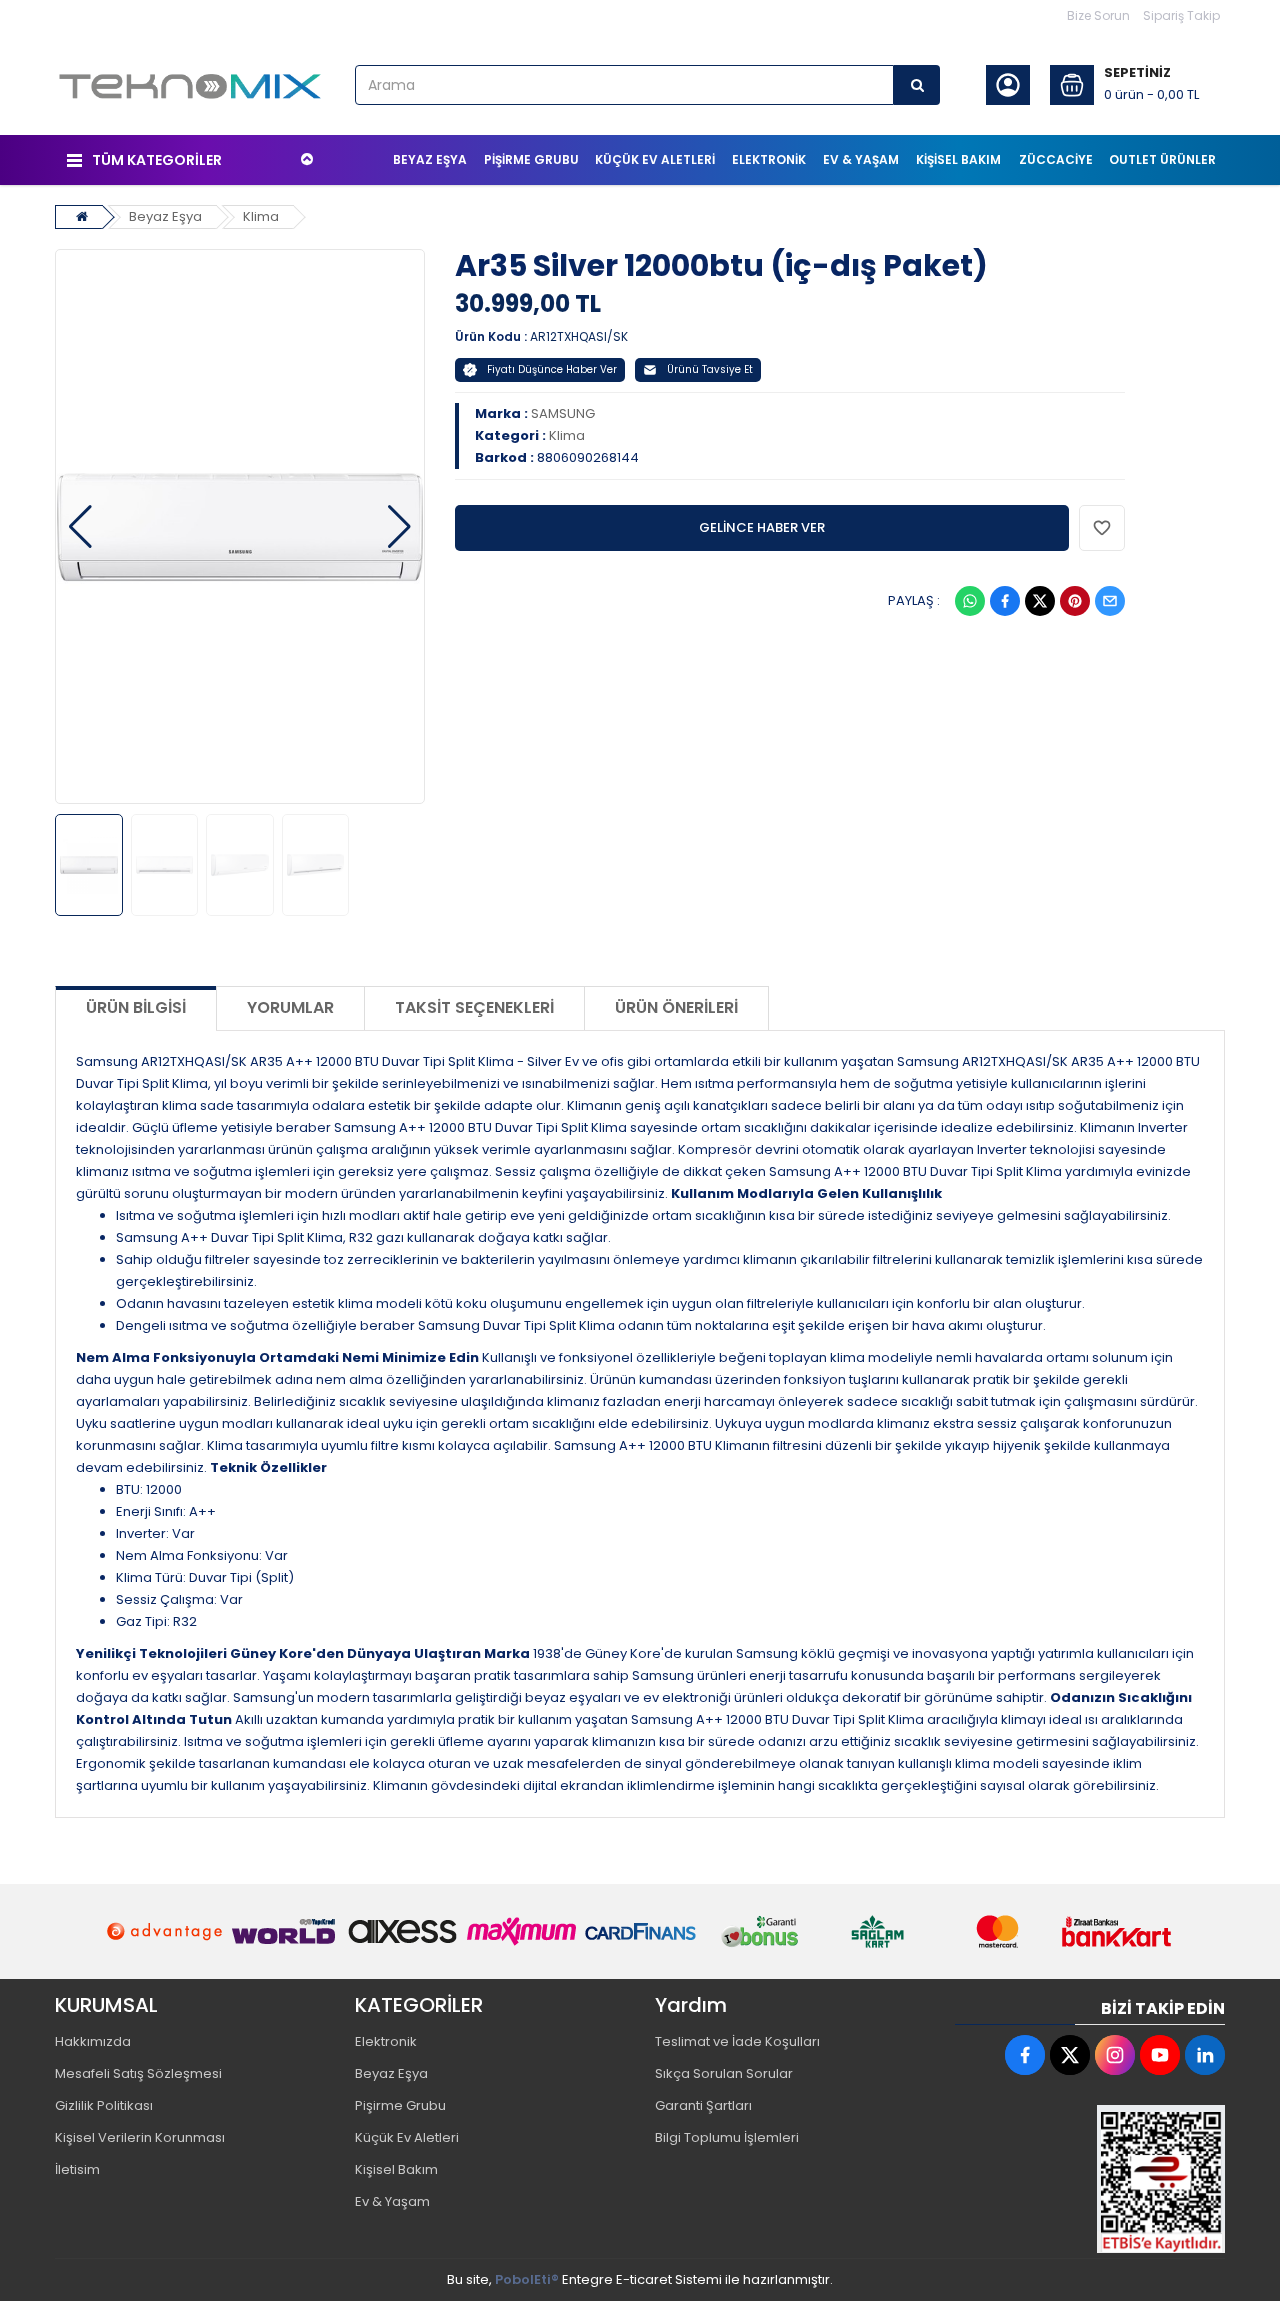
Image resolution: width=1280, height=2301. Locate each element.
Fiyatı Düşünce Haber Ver (552, 369)
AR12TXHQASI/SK (579, 336)
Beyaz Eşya (165, 216)
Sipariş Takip (1181, 15)
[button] (80, 527)
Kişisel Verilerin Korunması (140, 2137)
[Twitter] (1040, 601)
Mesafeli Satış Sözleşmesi (138, 2073)
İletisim (77, 2169)
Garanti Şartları (703, 2105)
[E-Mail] (1110, 601)
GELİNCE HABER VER (762, 527)
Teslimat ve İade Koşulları (737, 2041)
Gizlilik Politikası (104, 2105)
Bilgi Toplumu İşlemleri (727, 2137)
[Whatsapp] (970, 601)
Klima (261, 216)
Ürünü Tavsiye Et (710, 369)
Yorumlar (290, 1007)
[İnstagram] (1115, 2055)
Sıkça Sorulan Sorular (724, 2073)
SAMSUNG (563, 413)
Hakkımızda (93, 2041)
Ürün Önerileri (676, 1007)
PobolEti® (527, 2279)
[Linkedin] (1205, 2055)
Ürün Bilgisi (136, 1007)
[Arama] (917, 85)
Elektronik (386, 2041)
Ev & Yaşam (392, 2201)
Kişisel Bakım (396, 2169)
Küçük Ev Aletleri (407, 2137)
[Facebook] (1005, 601)
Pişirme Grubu (400, 2105)
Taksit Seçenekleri (474, 1007)
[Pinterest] (1075, 601)
